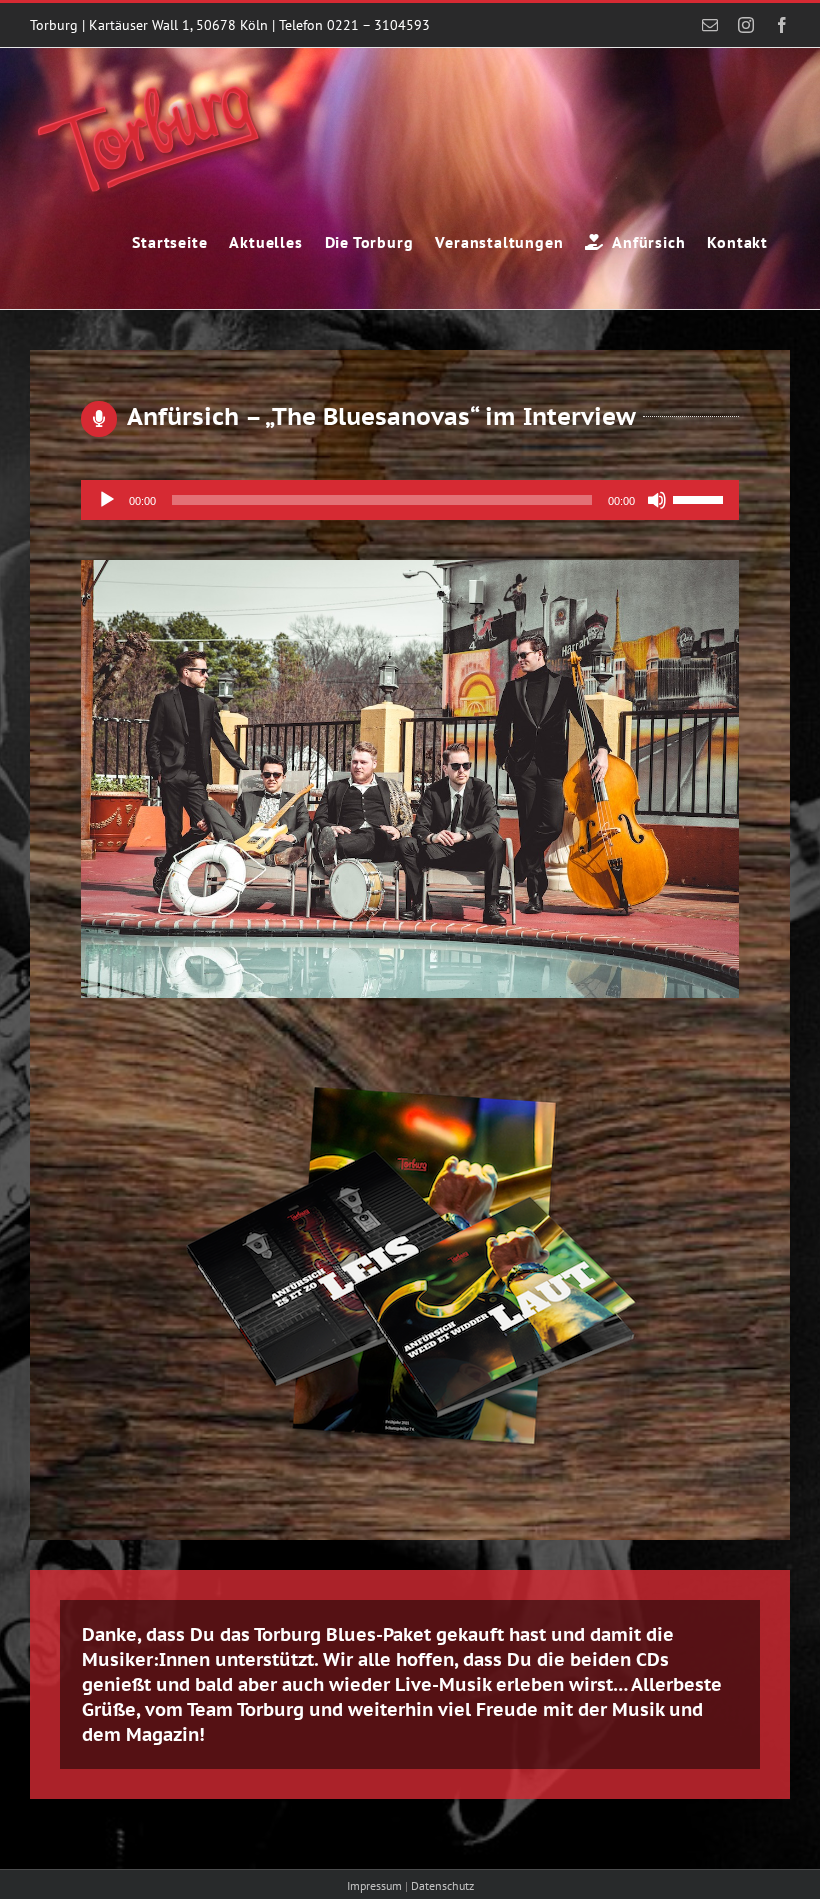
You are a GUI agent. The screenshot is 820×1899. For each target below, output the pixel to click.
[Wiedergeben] (107, 500)
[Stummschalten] (657, 500)
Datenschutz (442, 1885)
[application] (409, 500)
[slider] (701, 498)
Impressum (374, 1885)
